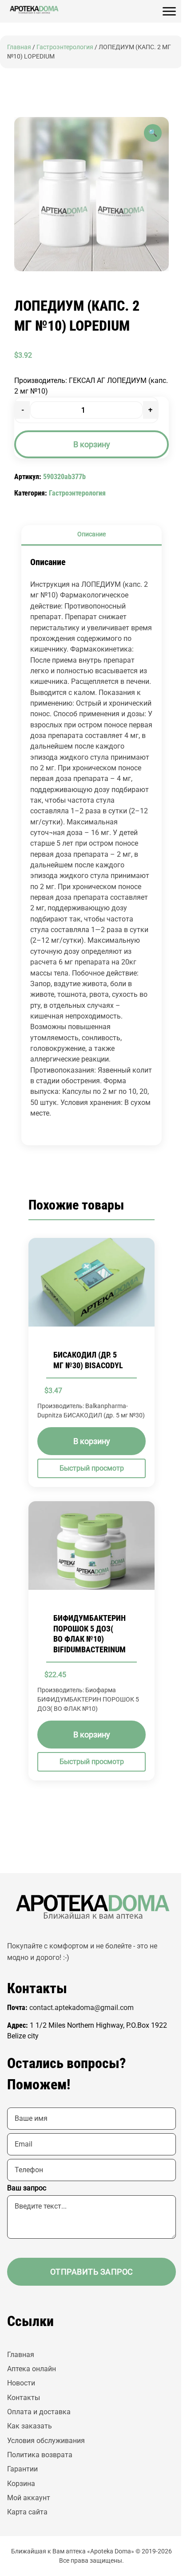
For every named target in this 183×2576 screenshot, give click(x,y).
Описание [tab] (91, 534)
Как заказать (30, 2426)
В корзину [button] (92, 1441)
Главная (19, 47)
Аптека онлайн (32, 2369)
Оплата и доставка (39, 2412)
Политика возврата (40, 2455)
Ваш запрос (27, 2188)
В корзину (92, 444)
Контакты (24, 2398)
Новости (21, 2383)
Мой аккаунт (29, 2498)
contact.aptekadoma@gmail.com (82, 2008)
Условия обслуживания (46, 2441)
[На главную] (34, 10)
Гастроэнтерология (65, 47)
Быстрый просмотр (92, 1468)
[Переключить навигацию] (169, 12)
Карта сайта (27, 2512)
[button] (153, 133)
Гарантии (22, 2469)
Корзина (21, 2484)
